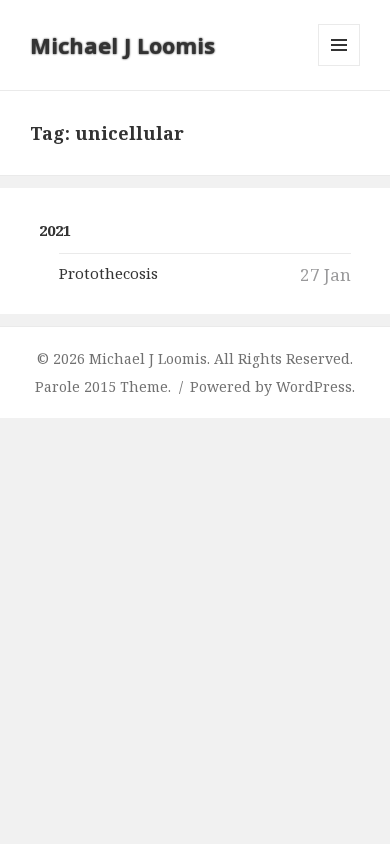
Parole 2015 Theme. (105, 386)
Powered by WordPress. (272, 386)
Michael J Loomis (122, 45)
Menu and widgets (339, 65)
